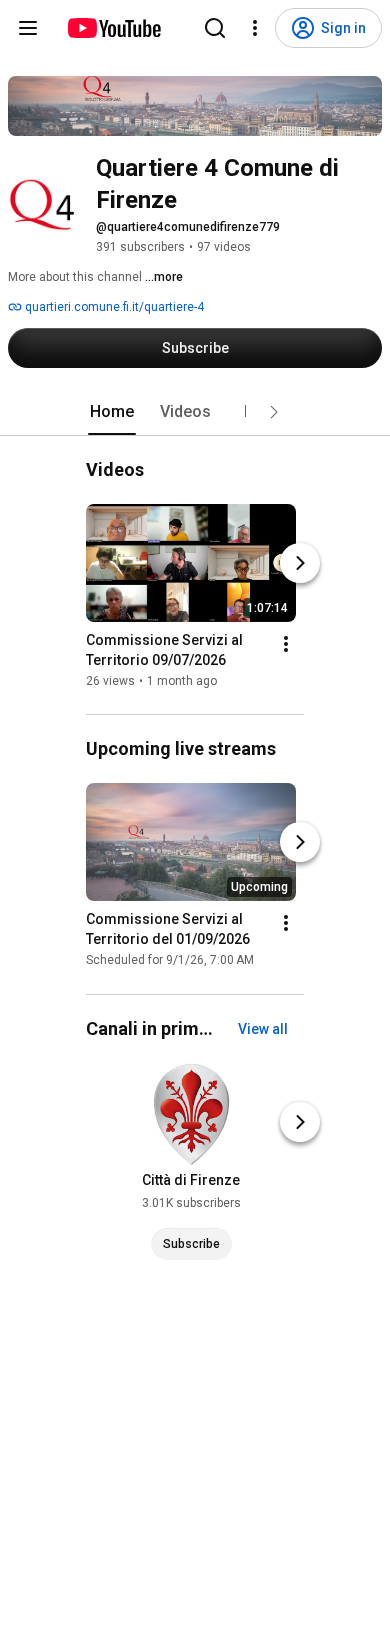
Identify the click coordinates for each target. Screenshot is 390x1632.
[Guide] (28, 28)
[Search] (215, 28)
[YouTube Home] (113, 28)
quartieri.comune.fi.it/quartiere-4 (113, 307)
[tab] (112, 412)
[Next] (300, 563)
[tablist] (195, 412)
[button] (274, 412)
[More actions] (286, 644)
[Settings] (255, 28)
